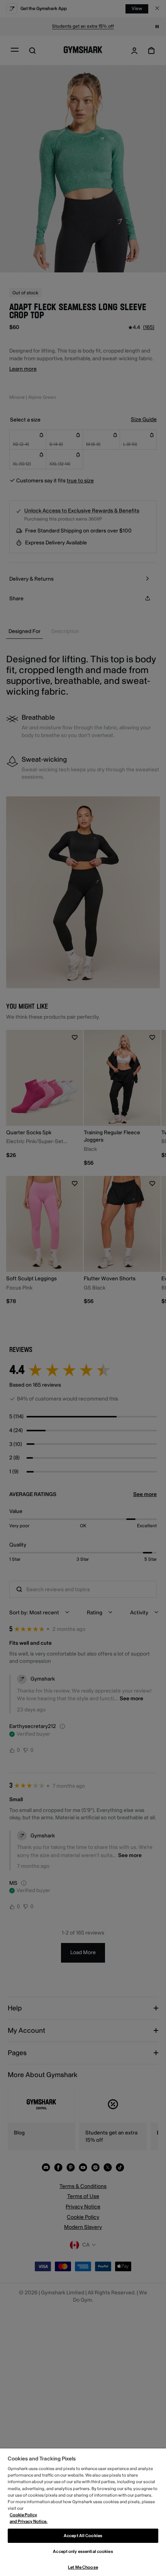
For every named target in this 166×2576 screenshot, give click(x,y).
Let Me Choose (83, 2567)
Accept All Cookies (83, 2536)
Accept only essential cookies (83, 2552)
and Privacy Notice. (29, 2521)
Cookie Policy (23, 2515)
